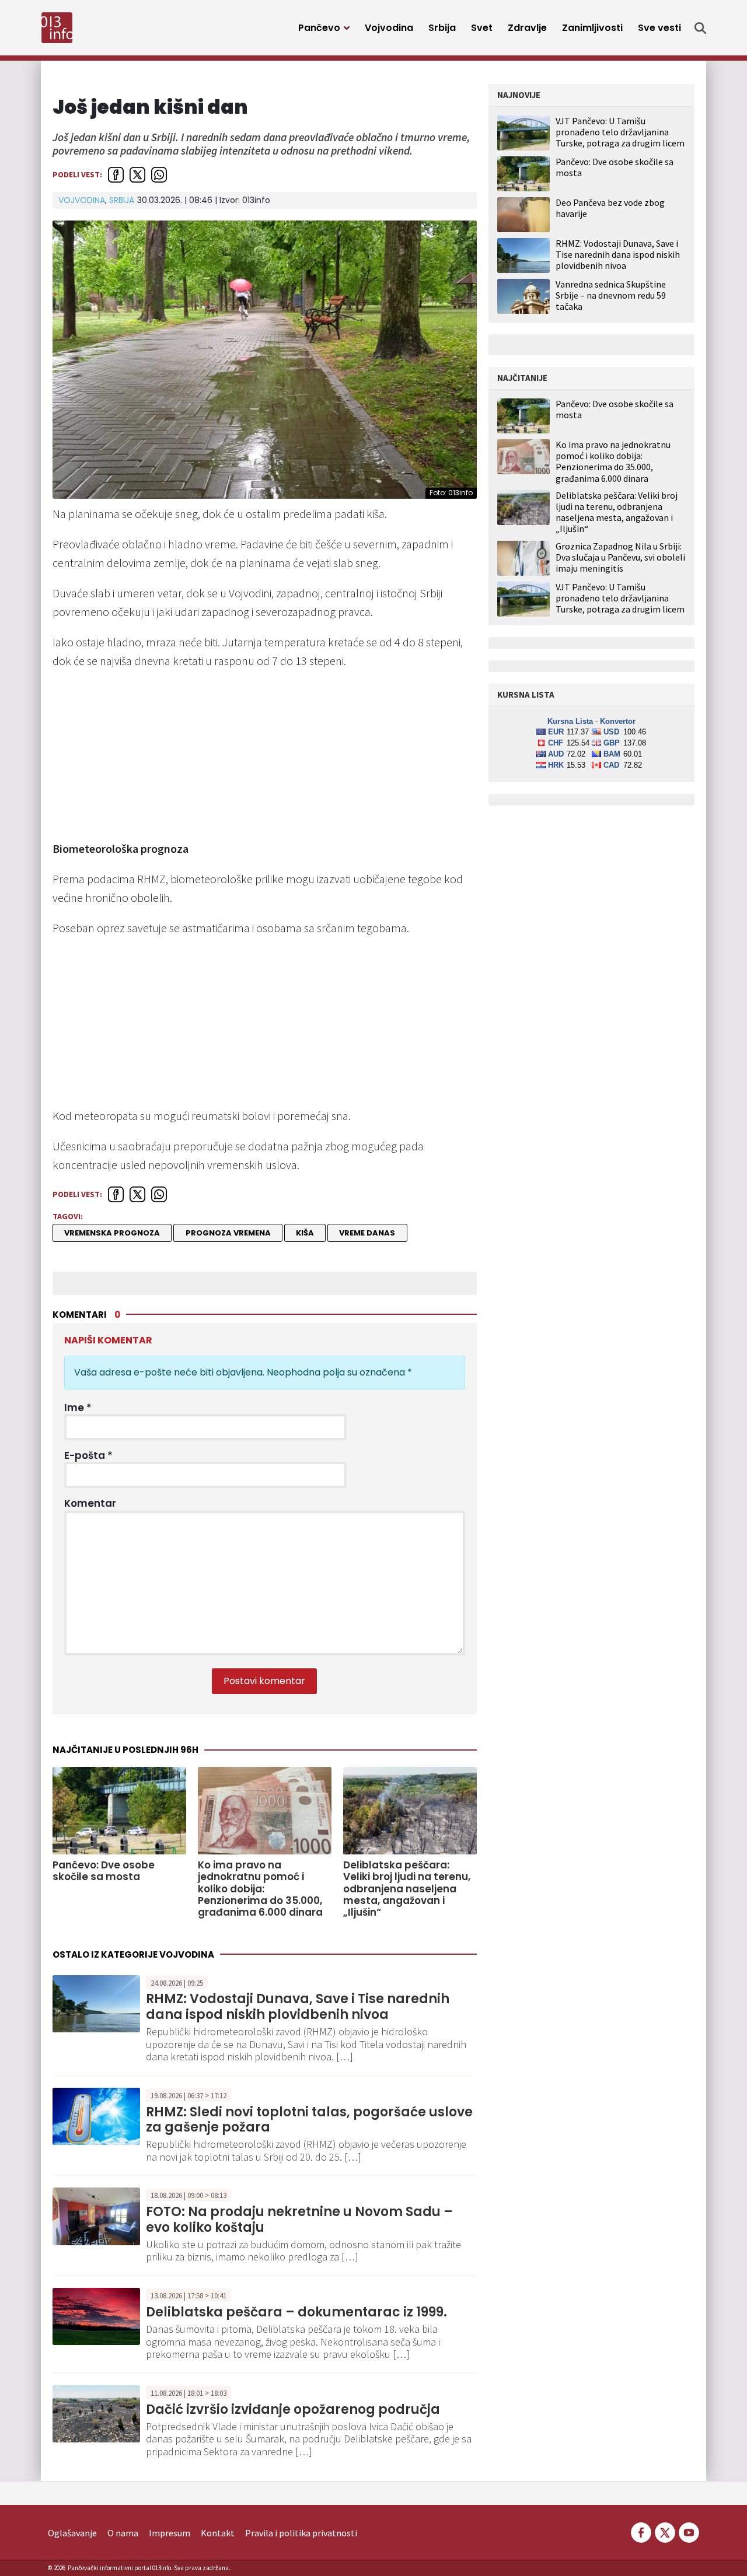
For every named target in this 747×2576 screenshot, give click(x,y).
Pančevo (319, 28)
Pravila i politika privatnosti (301, 2533)
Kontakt (218, 2533)
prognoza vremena (228, 1233)
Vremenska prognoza (112, 1233)
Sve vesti (659, 28)
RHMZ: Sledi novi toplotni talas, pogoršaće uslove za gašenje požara (309, 2120)
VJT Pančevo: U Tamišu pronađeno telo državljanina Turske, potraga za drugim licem (620, 132)
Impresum (170, 2533)
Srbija (442, 28)
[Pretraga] (700, 28)
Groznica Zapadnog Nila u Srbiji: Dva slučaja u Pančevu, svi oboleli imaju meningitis (620, 557)
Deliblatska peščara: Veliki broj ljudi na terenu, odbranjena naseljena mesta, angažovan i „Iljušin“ (407, 1889)
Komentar (90, 1503)
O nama (123, 2533)
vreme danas (367, 1233)
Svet (482, 28)
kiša (305, 1233)
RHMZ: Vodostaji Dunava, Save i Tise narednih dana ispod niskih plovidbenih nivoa (298, 2006)
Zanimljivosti (592, 28)
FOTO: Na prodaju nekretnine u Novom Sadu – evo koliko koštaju (299, 2219)
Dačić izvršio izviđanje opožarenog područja (293, 2409)
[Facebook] (641, 2532)
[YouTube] (688, 2532)
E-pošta (88, 1455)
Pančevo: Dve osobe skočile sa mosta (104, 1871)
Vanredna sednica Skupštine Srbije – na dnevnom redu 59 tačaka (611, 295)
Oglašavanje (72, 2533)
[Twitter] (665, 2532)
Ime (78, 1408)
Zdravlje (527, 28)
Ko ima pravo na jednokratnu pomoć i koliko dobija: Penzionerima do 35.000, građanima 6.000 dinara (260, 1889)
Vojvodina (389, 28)
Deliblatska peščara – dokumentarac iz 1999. (296, 2312)
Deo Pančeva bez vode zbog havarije (610, 208)
